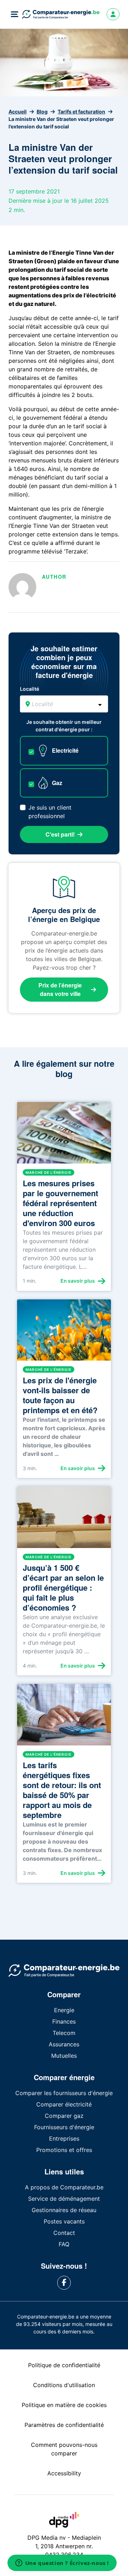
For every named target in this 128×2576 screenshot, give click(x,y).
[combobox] (64, 704)
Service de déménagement (64, 2199)
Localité (30, 689)
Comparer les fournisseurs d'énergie (64, 2093)
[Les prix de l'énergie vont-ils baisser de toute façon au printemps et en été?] (64, 1333)
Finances (64, 2021)
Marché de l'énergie (49, 1172)
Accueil (18, 112)
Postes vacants (64, 2221)
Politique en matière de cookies (64, 2405)
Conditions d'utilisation (64, 2385)
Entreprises (64, 2138)
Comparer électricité (64, 2104)
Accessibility (64, 2473)
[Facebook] (64, 2283)
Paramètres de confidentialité (64, 2425)
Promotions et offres (64, 2150)
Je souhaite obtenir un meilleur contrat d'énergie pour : (64, 726)
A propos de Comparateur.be (64, 2187)
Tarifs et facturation (81, 112)
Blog (42, 112)
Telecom (64, 2033)
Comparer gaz (64, 2116)
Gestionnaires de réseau (64, 2210)
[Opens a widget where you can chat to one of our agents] (62, 2564)
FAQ (64, 2244)
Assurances (64, 2044)
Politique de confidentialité (64, 2365)
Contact (64, 2233)
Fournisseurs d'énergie (64, 2127)
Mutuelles (64, 2056)
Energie (64, 2010)
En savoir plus (78, 1281)
